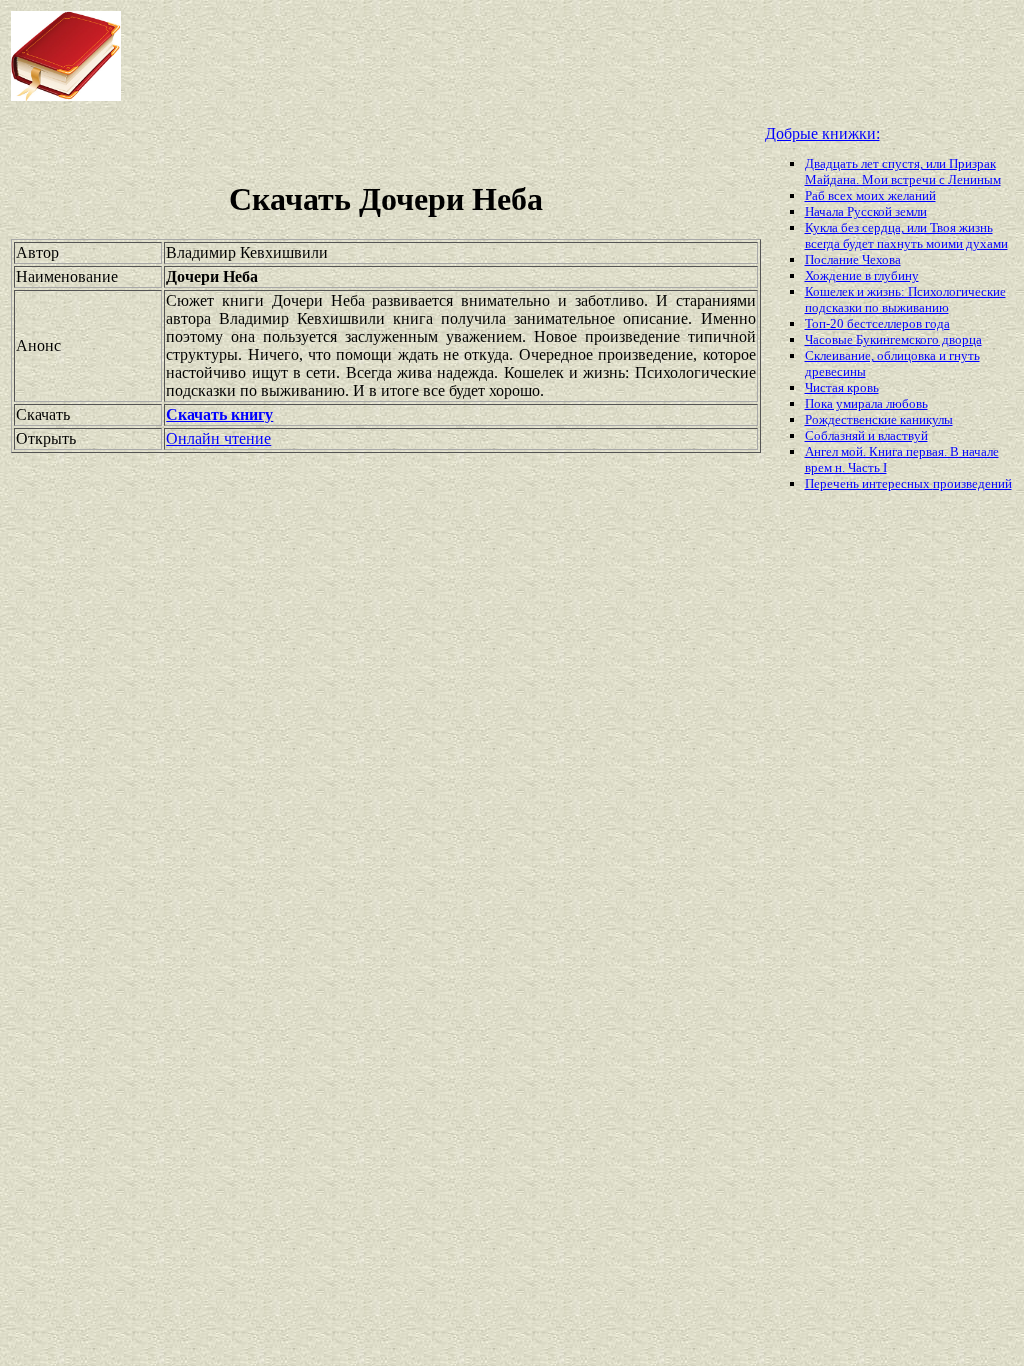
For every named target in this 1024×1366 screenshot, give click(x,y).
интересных (897, 483)
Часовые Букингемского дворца (893, 339)
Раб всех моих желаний (870, 195)
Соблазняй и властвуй (866, 435)
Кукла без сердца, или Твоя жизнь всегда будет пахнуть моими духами (906, 235)
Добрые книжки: (822, 133)
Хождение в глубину (862, 275)
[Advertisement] (489, 56)
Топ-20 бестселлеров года (877, 323)
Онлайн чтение (218, 438)
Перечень (833, 483)
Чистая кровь (842, 387)
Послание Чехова (853, 259)
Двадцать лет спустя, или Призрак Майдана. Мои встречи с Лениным (903, 171)
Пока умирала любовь (866, 403)
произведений (972, 483)
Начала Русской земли (866, 211)
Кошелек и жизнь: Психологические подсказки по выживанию (905, 299)
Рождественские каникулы (879, 419)
